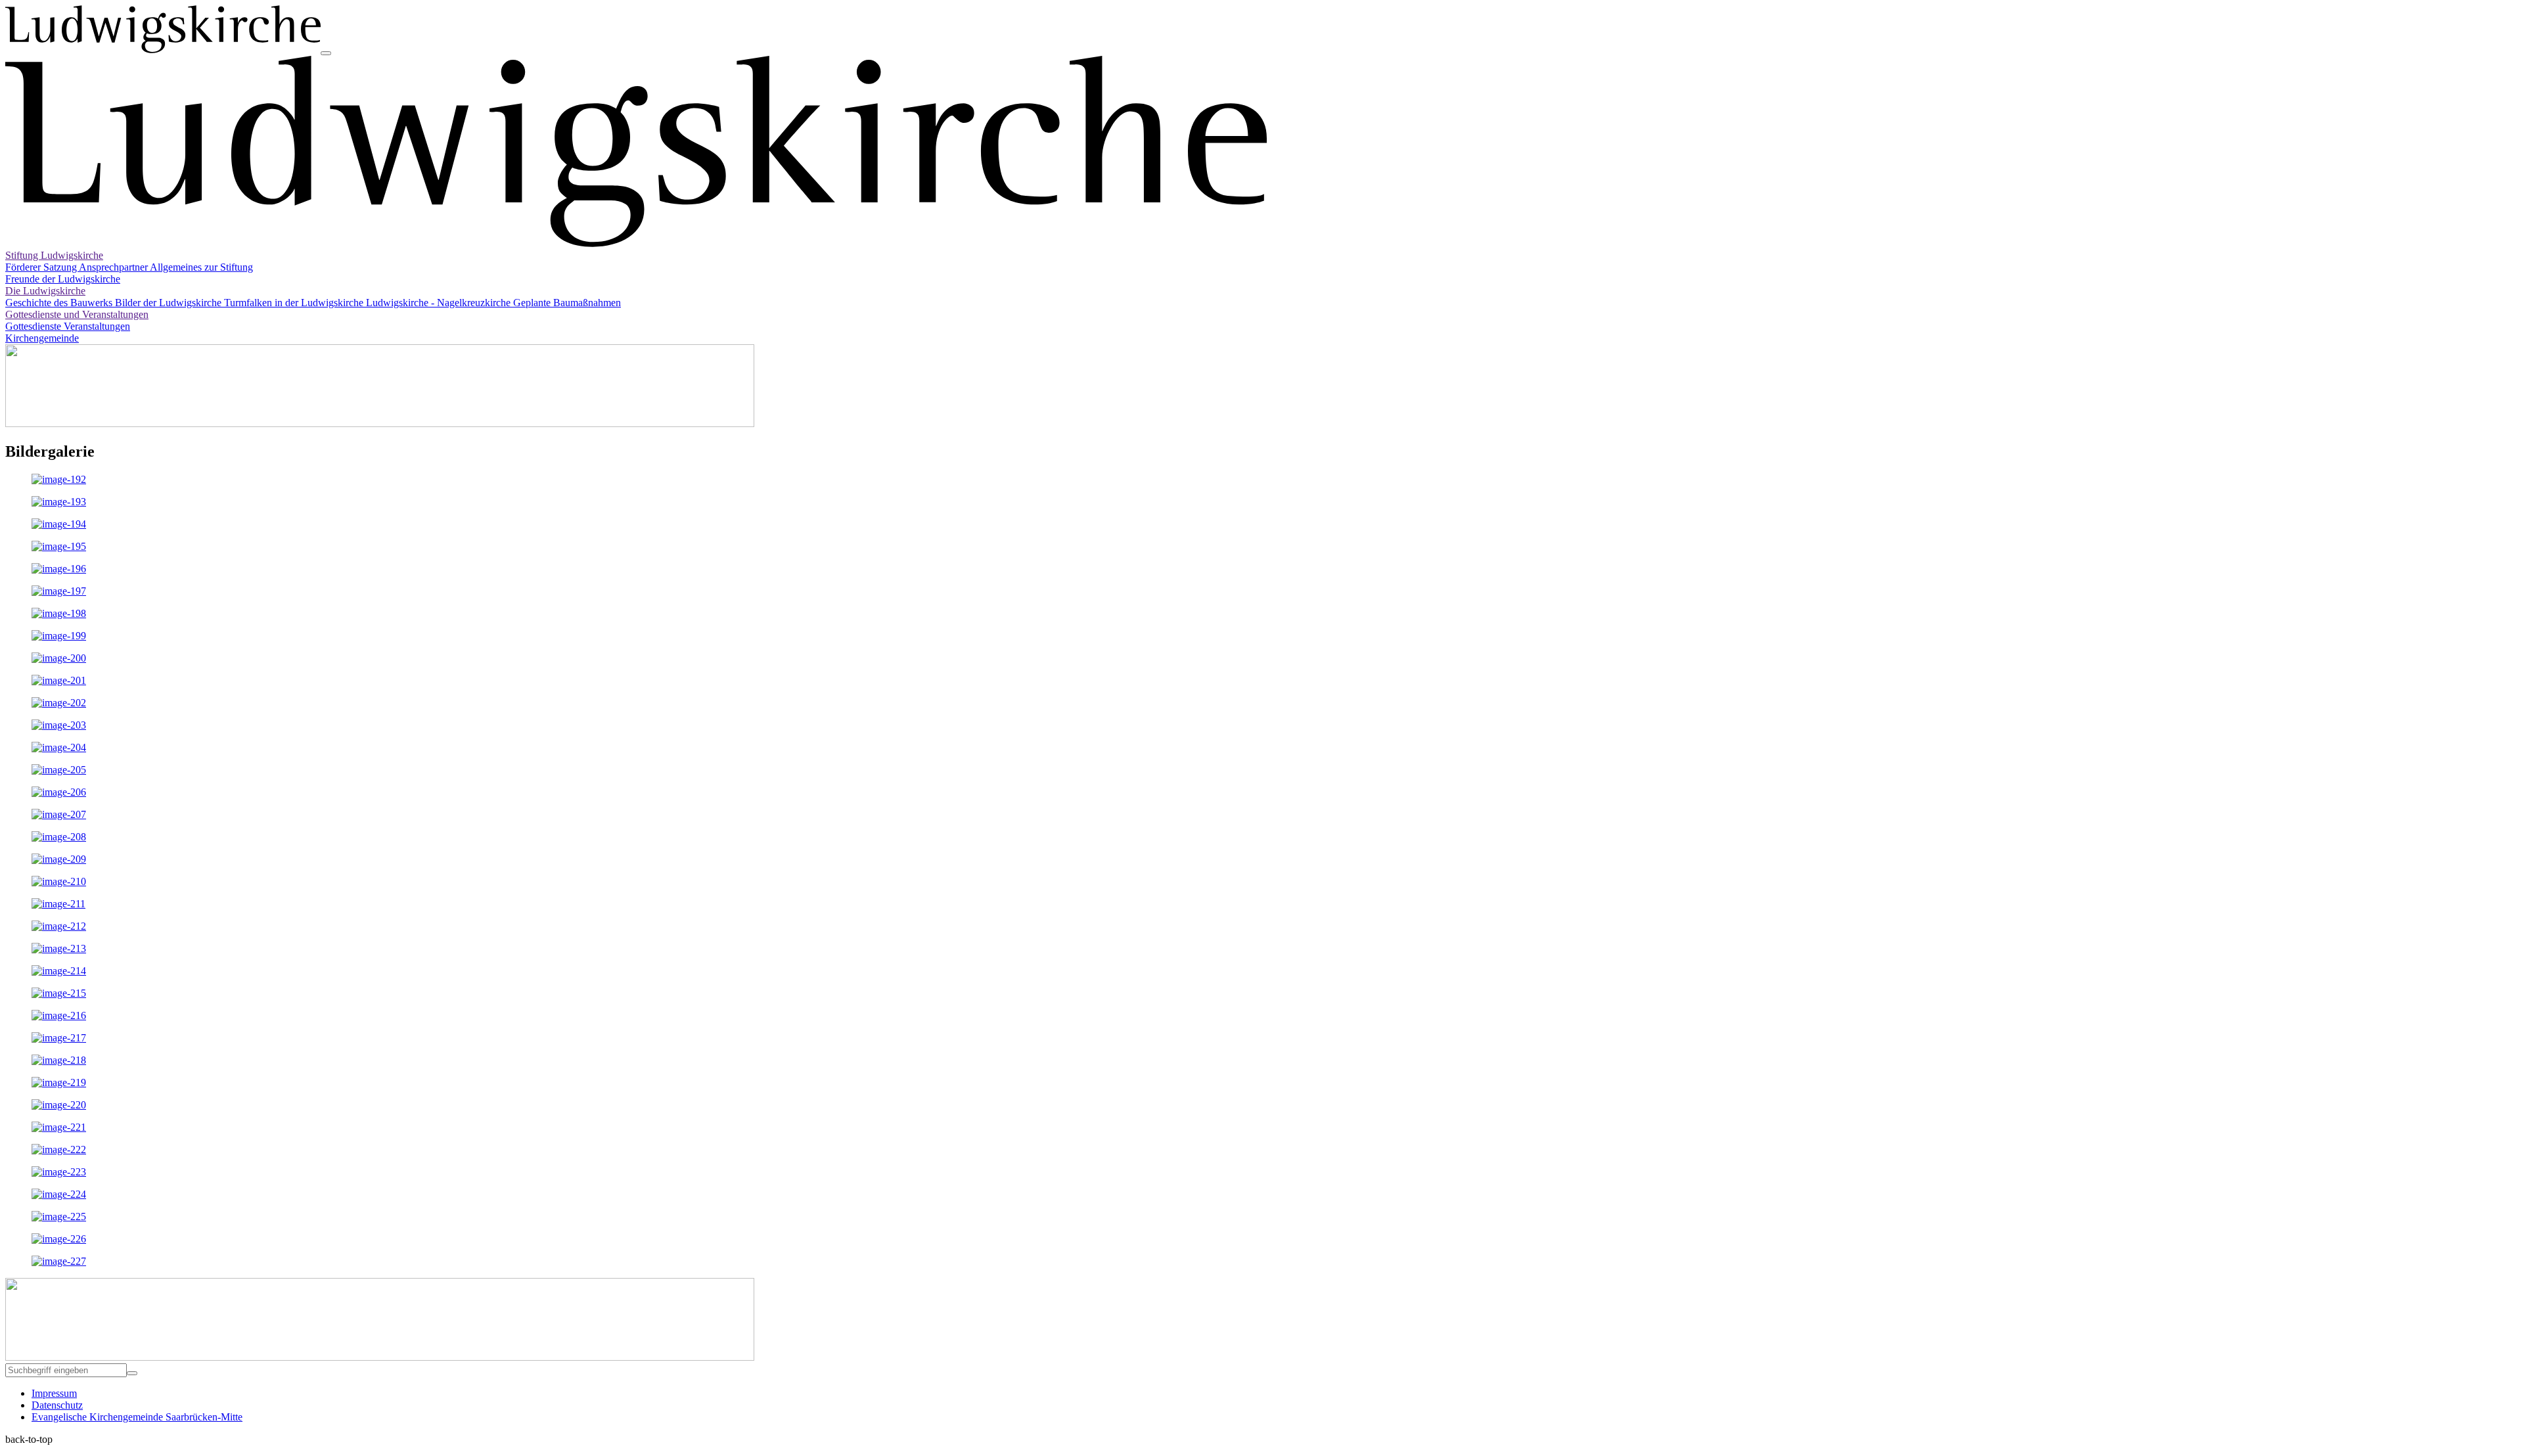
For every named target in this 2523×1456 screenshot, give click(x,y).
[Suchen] (132, 1373)
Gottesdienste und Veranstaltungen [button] (77, 314)
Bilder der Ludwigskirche (170, 303)
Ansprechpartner (114, 267)
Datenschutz (57, 1405)
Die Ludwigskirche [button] (45, 291)
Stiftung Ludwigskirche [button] (54, 255)
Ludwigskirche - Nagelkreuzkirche (440, 303)
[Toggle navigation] (326, 53)
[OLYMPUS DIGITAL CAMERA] (59, 1239)
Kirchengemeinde (42, 338)
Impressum (54, 1393)
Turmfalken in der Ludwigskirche (295, 303)
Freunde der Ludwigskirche (63, 279)
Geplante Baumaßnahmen (567, 303)
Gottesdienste (34, 326)
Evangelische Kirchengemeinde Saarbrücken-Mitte (137, 1417)
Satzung (61, 267)
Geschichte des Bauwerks (60, 303)
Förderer (24, 267)
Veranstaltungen (97, 326)
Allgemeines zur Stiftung (201, 267)
